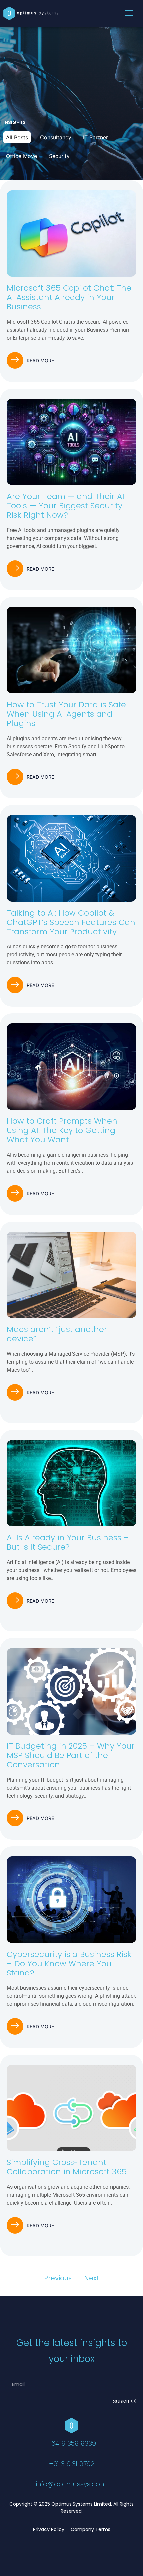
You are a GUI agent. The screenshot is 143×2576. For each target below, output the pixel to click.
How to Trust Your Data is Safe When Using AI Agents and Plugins (66, 714)
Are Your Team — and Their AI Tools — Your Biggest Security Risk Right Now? (66, 506)
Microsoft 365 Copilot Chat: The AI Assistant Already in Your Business (69, 297)
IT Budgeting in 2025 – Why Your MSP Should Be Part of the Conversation (71, 1755)
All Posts (17, 137)
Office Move (21, 156)
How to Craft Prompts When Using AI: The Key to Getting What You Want (62, 1130)
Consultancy (56, 137)
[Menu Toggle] (129, 13)
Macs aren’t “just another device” (57, 1334)
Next (92, 2278)
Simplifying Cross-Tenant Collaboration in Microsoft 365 (67, 2167)
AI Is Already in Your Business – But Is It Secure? (68, 1542)
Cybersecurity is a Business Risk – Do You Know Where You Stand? (69, 1963)
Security (59, 156)
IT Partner (96, 137)
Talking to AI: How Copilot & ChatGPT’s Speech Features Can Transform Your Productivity (71, 922)
